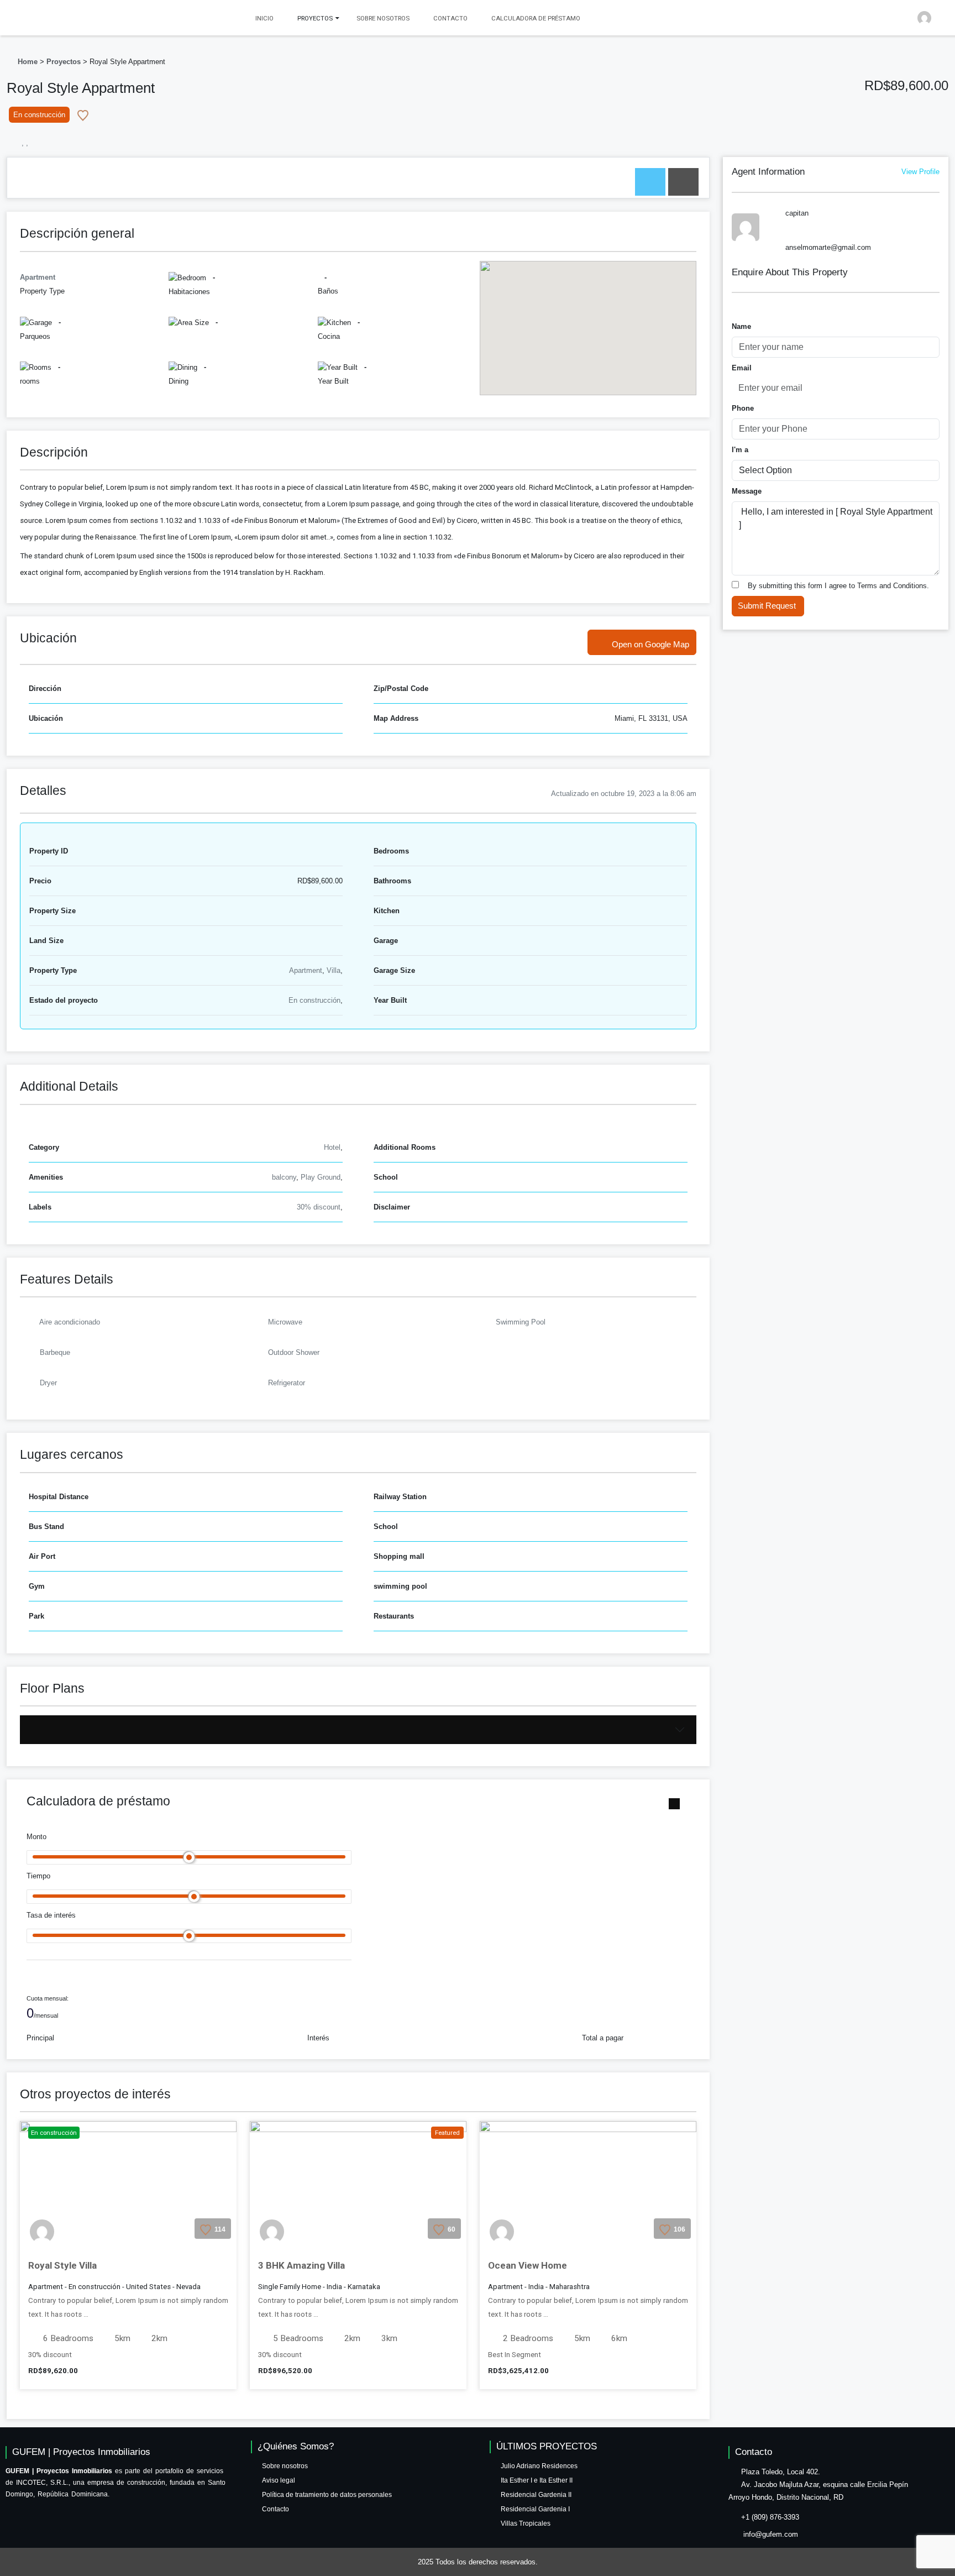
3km (388, 2338)
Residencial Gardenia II (536, 2495)
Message (747, 491)
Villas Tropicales (526, 2523)
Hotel (332, 1147)
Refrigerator (287, 1383)
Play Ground (321, 1177)
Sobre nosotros (383, 18)
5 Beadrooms (297, 2338)
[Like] (83, 115)
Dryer (48, 1383)
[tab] (650, 182)
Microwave (285, 1322)
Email (742, 368)
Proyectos (64, 62)
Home (28, 62)
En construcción (314, 1000)
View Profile (920, 172)
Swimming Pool (521, 1322)
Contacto (450, 18)
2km (158, 2338)
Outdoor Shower (294, 1352)
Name (741, 326)
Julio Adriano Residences (539, 2466)
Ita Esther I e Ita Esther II (537, 2480)
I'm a (740, 450)
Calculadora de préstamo (536, 18)
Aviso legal (279, 2480)
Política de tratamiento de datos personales (327, 2495)
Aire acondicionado (70, 1322)
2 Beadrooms (527, 2338)
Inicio (264, 18)
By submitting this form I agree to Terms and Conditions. (838, 586)
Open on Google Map (650, 644)
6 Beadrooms (67, 2338)
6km (618, 2338)
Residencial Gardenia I (535, 2509)
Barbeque (55, 1352)
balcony (284, 1177)
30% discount (319, 1207)
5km (121, 2338)
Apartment (306, 970)
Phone (743, 408)
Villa (334, 970)
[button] (934, 14)
